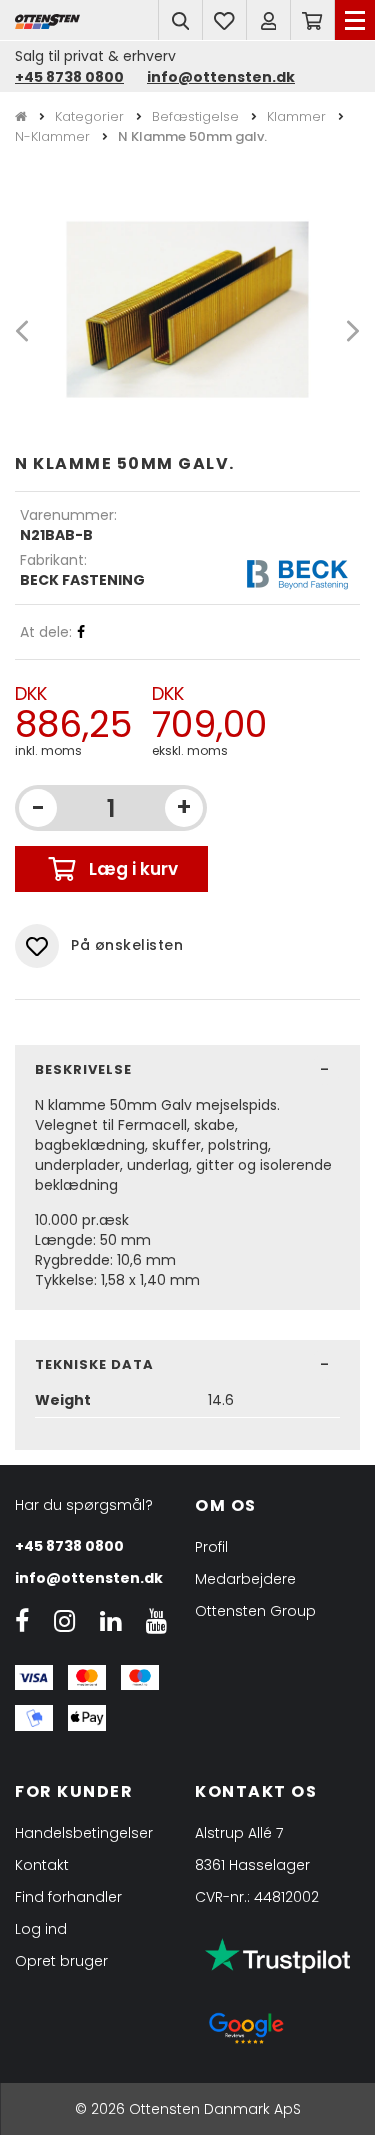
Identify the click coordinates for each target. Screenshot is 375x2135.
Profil (211, 1547)
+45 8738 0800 (69, 77)
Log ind (41, 1929)
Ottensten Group (255, 1611)
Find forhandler (68, 1897)
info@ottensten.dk (221, 77)
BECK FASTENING (82, 580)
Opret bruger (61, 1961)
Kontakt (42, 1865)
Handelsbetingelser (84, 1833)
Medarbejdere (245, 1579)
